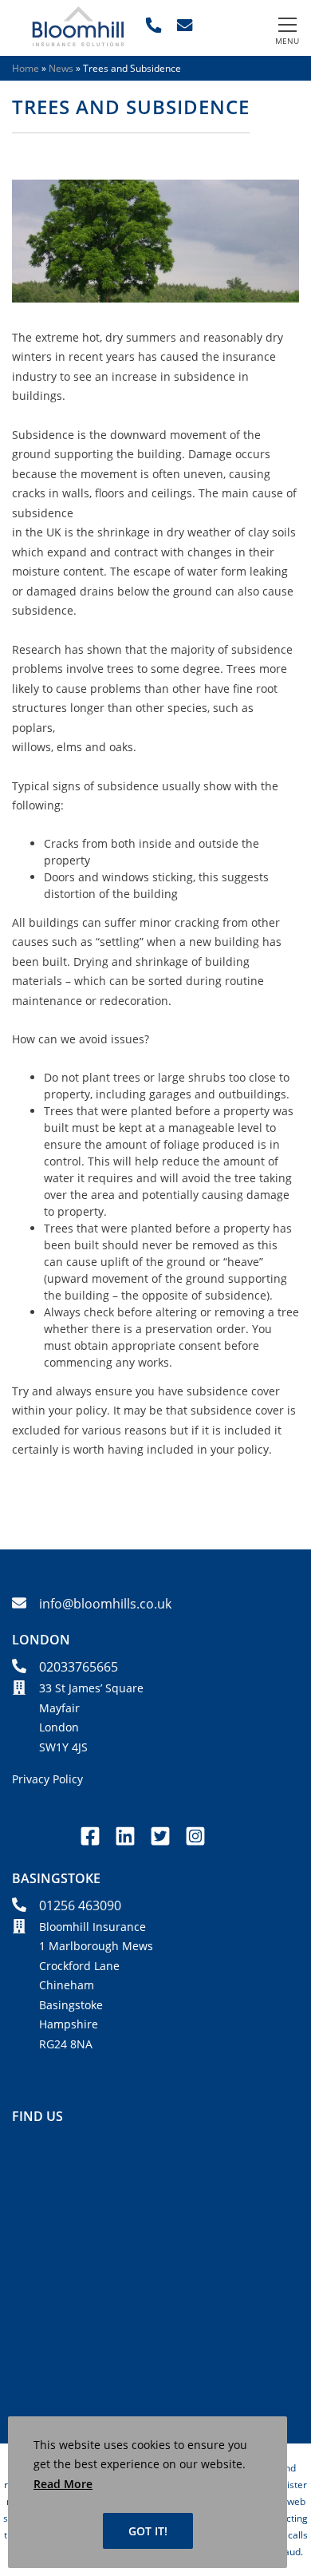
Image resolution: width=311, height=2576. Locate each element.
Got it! (148, 2531)
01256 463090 (80, 1905)
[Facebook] (93, 1846)
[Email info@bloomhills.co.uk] (185, 25)
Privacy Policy (47, 1779)
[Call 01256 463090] (154, 25)
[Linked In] (128, 1846)
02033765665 (79, 1667)
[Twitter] (163, 1846)
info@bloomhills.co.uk (105, 1604)
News (61, 68)
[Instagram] (195, 1846)
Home (26, 68)
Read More (63, 2484)
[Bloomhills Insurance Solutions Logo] (78, 42)
